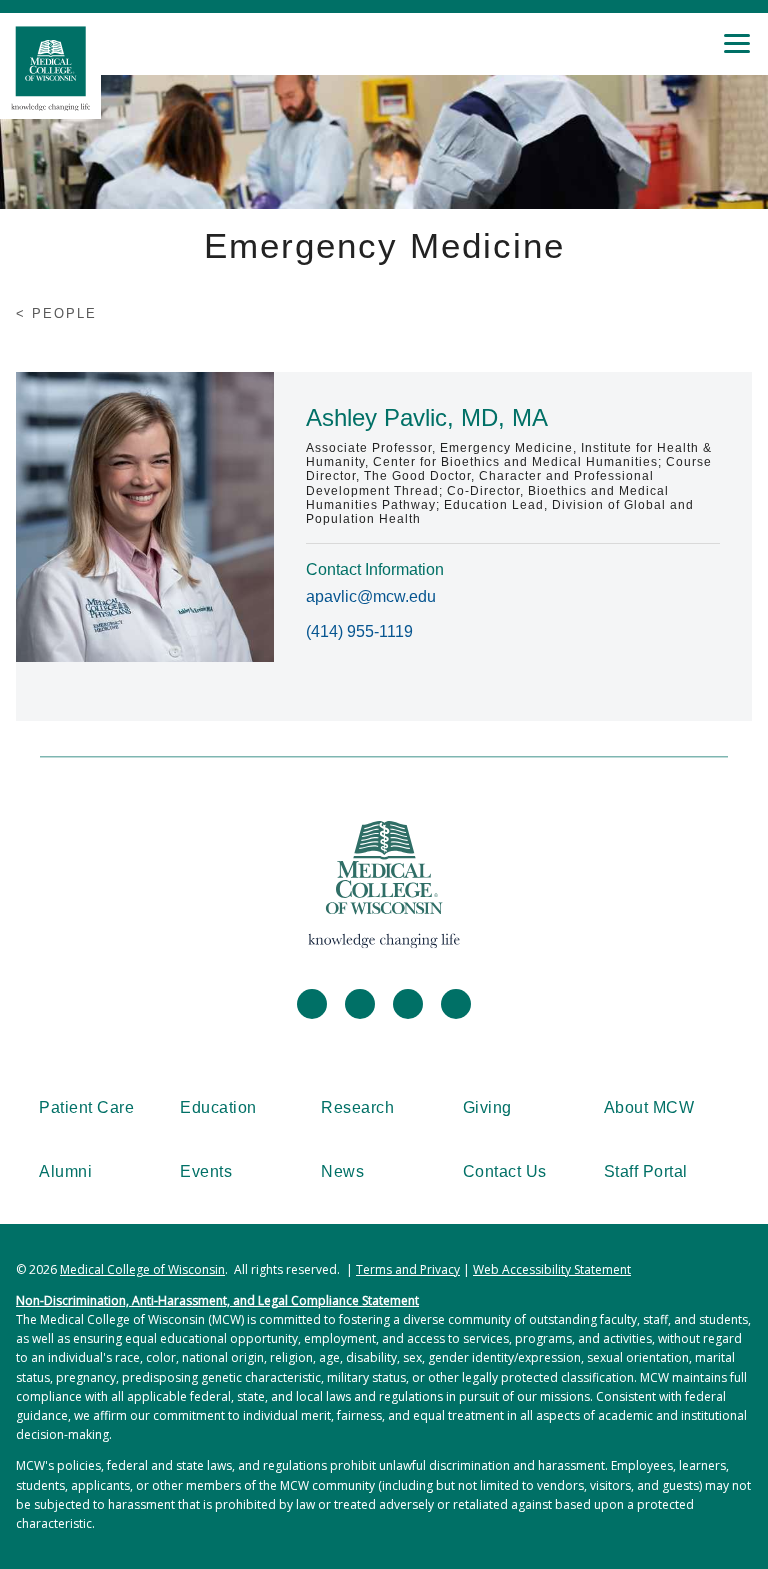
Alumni (65, 1171)
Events (206, 1171)
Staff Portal (646, 1171)
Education (218, 1107)
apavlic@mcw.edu (371, 596)
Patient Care (86, 1107)
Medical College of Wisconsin (142, 1269)
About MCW (649, 1107)
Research (357, 1107)
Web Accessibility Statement (552, 1269)
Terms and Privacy (408, 1269)
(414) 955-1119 (359, 631)
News (342, 1171)
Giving (487, 1107)
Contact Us (505, 1171)
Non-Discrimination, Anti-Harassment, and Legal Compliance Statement (217, 1300)
